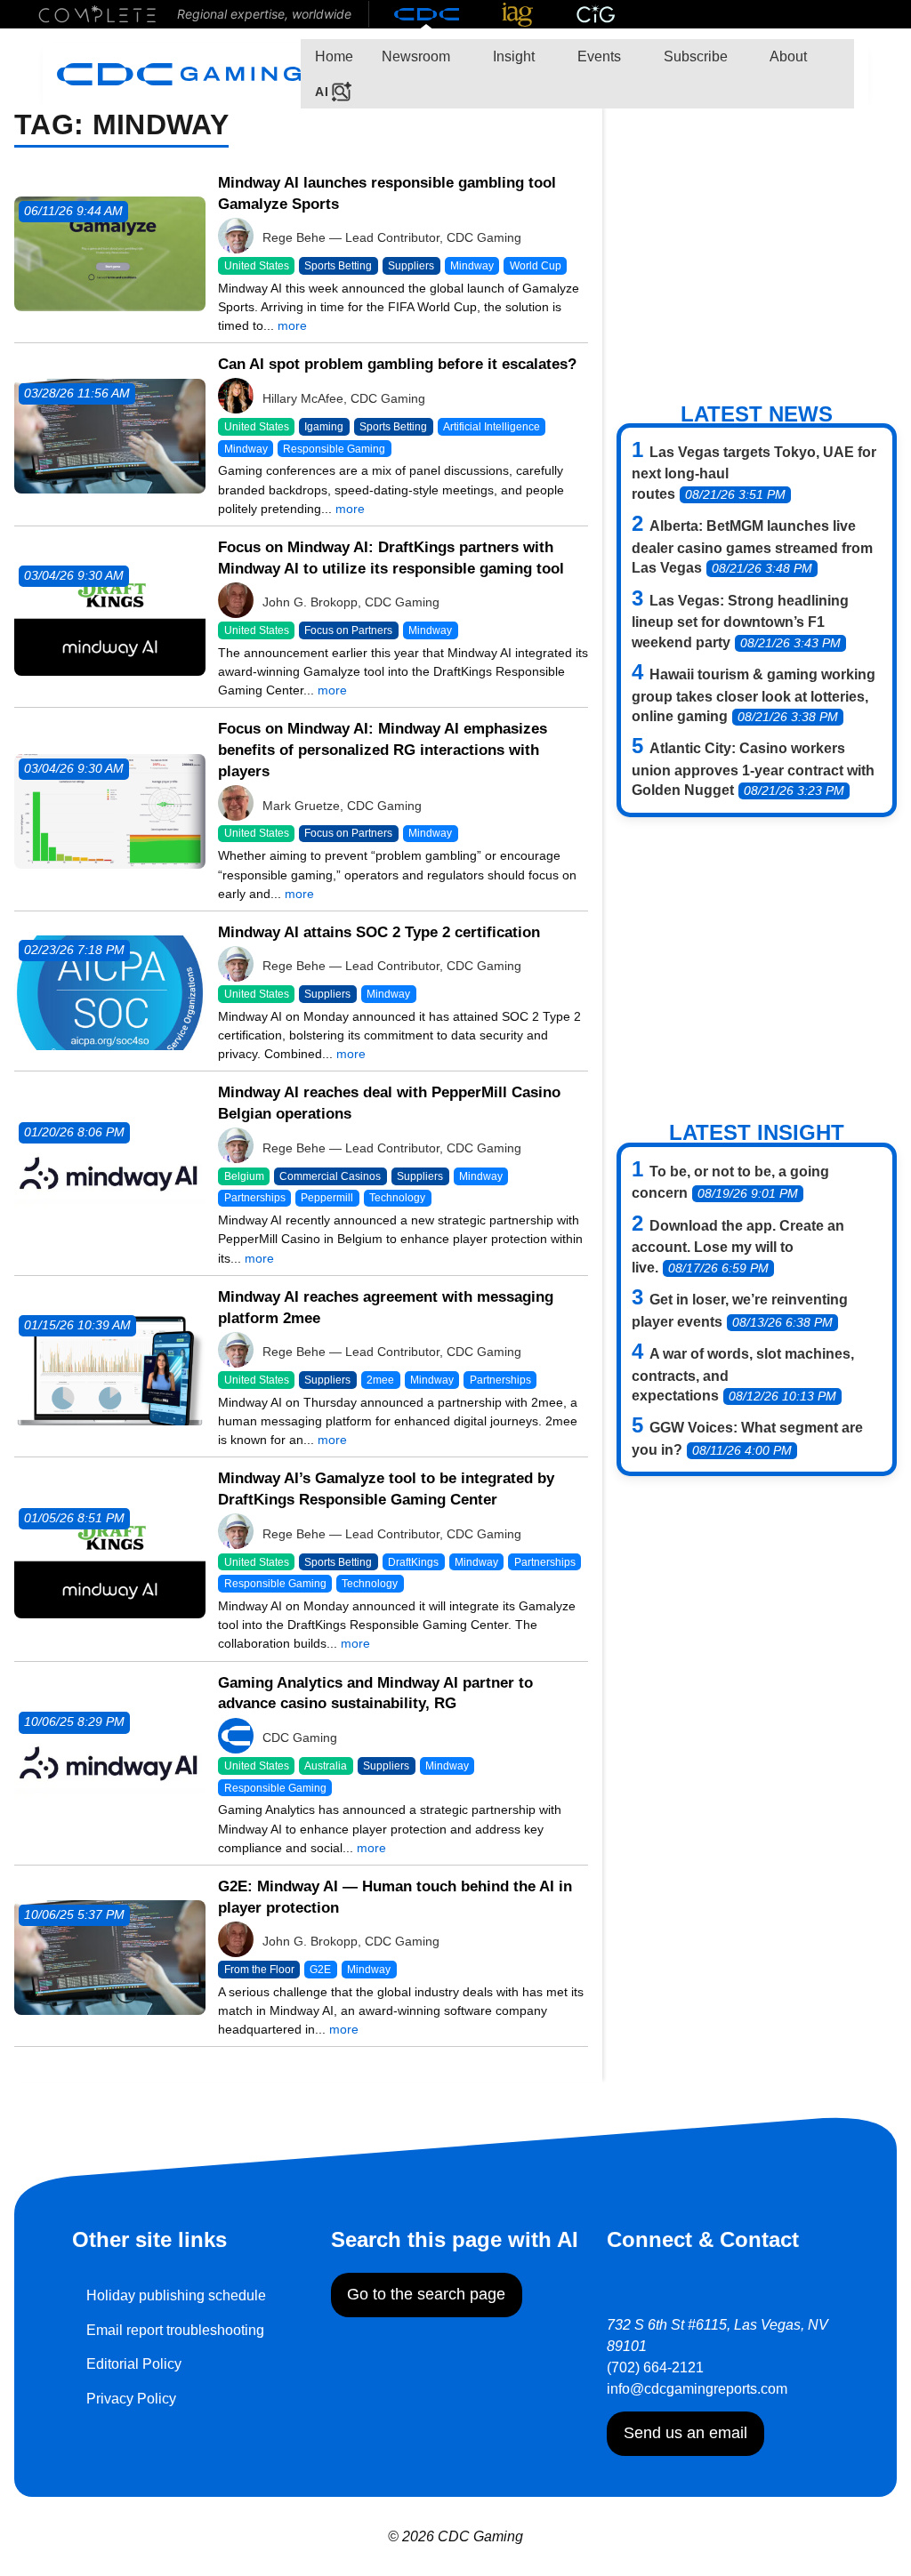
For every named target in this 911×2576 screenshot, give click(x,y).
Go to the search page (426, 2294)
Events (597, 56)
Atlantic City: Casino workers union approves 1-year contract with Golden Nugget (753, 769)
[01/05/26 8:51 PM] (110, 1560)
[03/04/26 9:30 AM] (110, 618)
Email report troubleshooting (175, 2330)
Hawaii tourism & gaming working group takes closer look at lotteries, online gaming (754, 695)
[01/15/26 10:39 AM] (110, 1367)
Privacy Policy (131, 2399)
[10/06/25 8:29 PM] (110, 1764)
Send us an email (685, 2433)
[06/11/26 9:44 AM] (110, 253)
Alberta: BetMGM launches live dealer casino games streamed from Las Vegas (752, 547)
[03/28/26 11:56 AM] (110, 435)
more (292, 325)
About (787, 56)
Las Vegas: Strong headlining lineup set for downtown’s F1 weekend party (740, 622)
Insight (512, 56)
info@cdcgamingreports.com (697, 2389)
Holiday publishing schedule (176, 2295)
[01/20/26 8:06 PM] (110, 1174)
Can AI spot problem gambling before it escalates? (397, 364)
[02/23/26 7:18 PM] (110, 992)
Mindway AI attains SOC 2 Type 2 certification (379, 932)
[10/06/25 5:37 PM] (110, 1957)
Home (334, 56)
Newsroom (416, 56)
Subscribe (694, 56)
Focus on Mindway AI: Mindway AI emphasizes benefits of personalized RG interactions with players (383, 750)
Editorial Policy (134, 2364)
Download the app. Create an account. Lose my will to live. (738, 1247)
